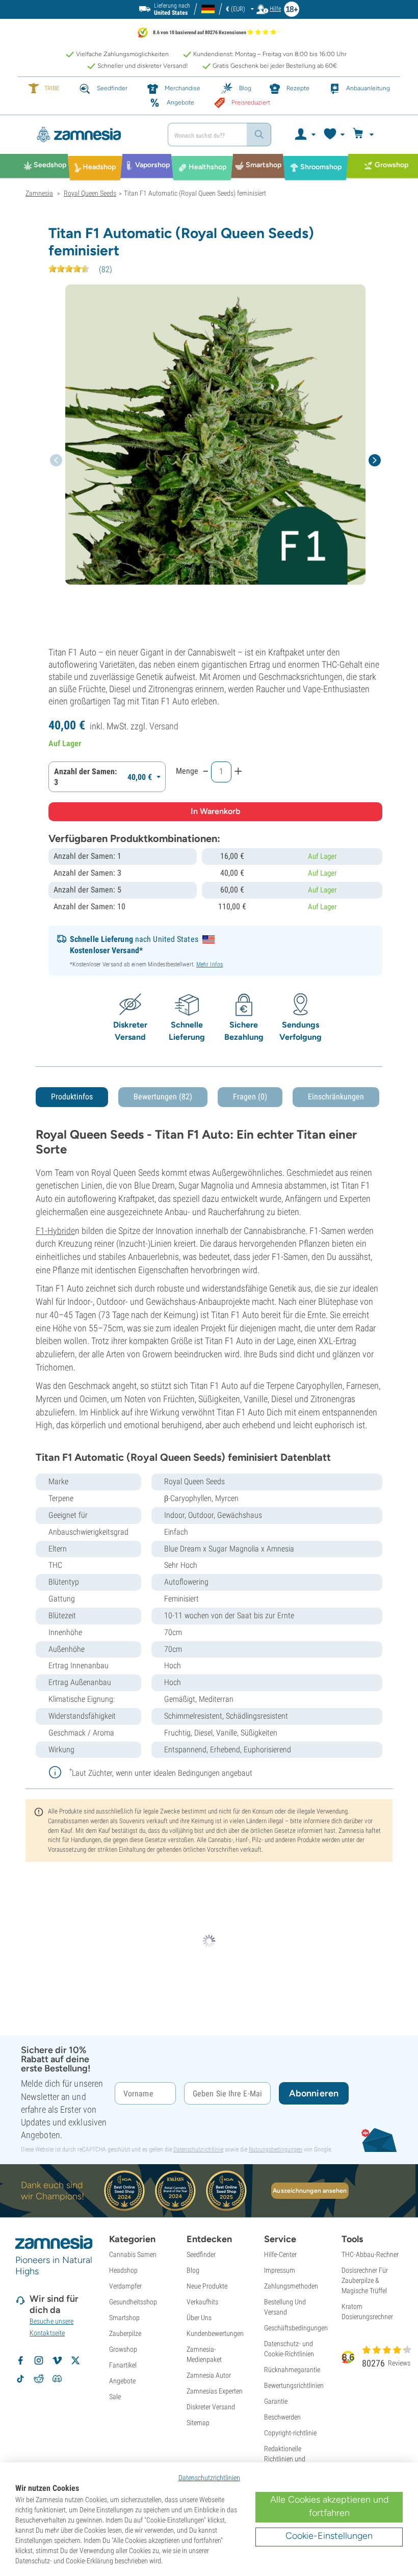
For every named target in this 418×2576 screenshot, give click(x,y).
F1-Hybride (55, 1231)
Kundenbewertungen (215, 2333)
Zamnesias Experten (215, 2391)
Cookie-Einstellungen (329, 2536)
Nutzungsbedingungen (276, 2149)
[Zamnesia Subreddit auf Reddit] (39, 2379)
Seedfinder (201, 2254)
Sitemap (198, 2423)
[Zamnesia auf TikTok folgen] (20, 2379)
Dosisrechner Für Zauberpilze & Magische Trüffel (365, 2280)
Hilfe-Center (280, 2254)
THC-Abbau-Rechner (370, 2254)
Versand (164, 726)
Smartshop (124, 2318)
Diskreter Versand (211, 2407)
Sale (115, 2397)
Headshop (123, 2270)
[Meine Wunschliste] (334, 135)
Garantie (276, 2401)
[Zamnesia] (93, 135)
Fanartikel (123, 2365)
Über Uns (199, 2318)
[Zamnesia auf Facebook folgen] (20, 2360)
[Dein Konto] (305, 135)
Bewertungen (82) (163, 1097)
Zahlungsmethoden (291, 2286)
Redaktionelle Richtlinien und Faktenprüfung (285, 2459)
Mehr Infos (210, 964)
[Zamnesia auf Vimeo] (57, 2360)
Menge (187, 771)
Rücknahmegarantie (292, 2370)
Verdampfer (125, 2286)
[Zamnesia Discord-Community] (57, 2379)
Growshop (123, 2349)
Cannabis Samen (133, 2254)
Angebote (122, 2381)
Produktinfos (72, 1097)
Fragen (250, 1097)
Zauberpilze (125, 2333)
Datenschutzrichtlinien (209, 2478)
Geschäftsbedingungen (296, 2328)
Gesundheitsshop (133, 2302)
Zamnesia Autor (209, 2375)
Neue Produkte (207, 2286)
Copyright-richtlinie (290, 2433)
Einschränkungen (336, 1097)
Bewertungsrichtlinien (294, 2385)
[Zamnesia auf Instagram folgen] (39, 2360)
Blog (193, 2270)
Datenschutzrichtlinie (198, 2149)
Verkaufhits (202, 2302)
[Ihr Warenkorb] (365, 135)
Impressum (280, 2270)
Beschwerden (282, 2417)
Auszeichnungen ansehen (310, 2191)
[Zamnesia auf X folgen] (75, 2360)
